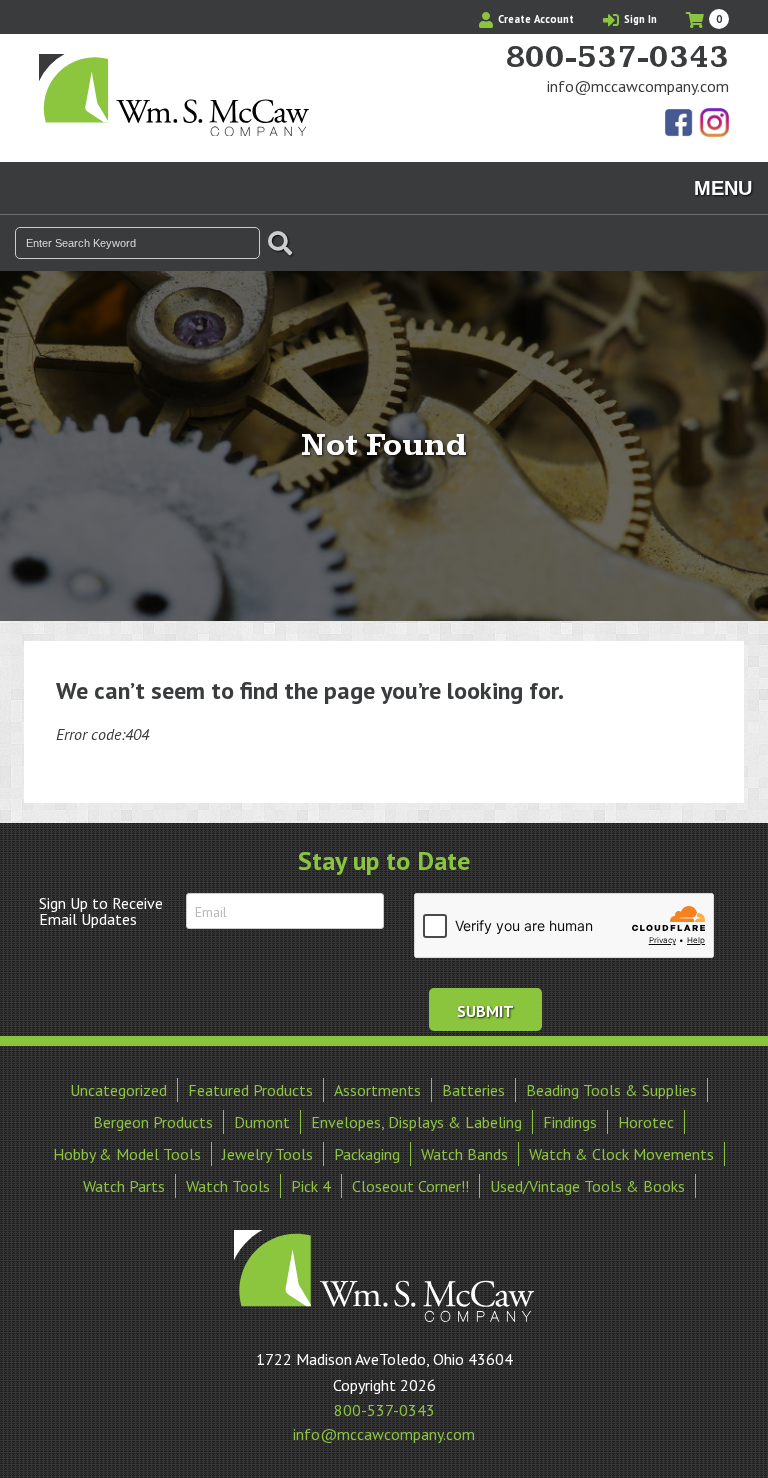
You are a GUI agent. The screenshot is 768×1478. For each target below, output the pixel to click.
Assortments (377, 1090)
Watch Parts (124, 1186)
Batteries (473, 1090)
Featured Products (250, 1090)
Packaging (367, 1154)
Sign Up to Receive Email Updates (101, 911)
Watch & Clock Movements (621, 1154)
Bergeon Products (153, 1122)
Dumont (262, 1122)
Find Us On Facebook (680, 124)
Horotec (646, 1122)
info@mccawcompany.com (638, 86)
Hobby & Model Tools (127, 1154)
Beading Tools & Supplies (611, 1090)
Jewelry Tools (267, 1154)
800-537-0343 (617, 58)
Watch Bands (464, 1154)
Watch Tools (228, 1186)
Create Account (534, 19)
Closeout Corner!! (410, 1186)
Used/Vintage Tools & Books (587, 1186)
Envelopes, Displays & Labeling (416, 1122)
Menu (723, 188)
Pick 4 (311, 1186)
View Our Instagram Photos (714, 124)
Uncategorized (118, 1090)
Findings (570, 1122)
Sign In (639, 19)
